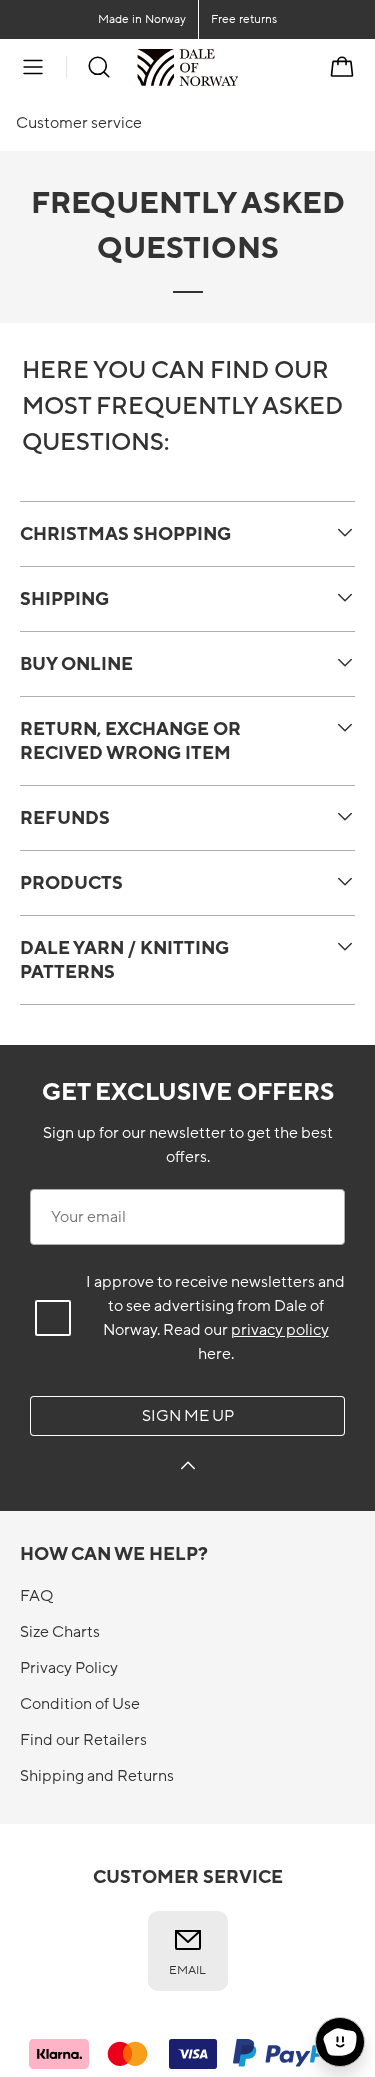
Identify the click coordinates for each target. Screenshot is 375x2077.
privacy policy (280, 1330)
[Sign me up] (188, 1468)
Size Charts (60, 1632)
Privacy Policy (69, 1668)
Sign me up (188, 1416)
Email (187, 1970)
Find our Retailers (83, 1740)
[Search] (99, 67)
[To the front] (238, 67)
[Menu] (33, 67)
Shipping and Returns (97, 1776)
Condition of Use (80, 1704)
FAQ (36, 1596)
